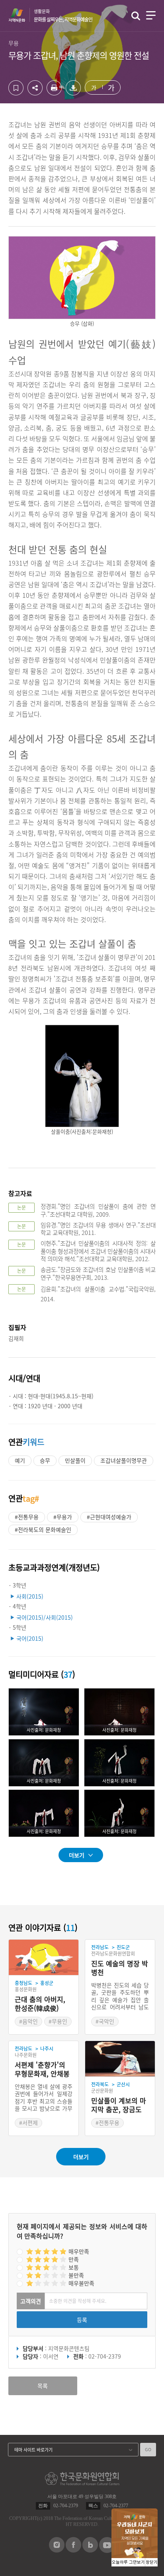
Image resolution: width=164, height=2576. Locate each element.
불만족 (76, 2275)
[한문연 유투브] (107, 2551)
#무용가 (63, 1517)
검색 (136, 16)
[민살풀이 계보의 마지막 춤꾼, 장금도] (120, 2059)
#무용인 (58, 2021)
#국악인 (105, 2021)
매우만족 (79, 2251)
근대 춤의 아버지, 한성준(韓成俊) (40, 2004)
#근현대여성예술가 (109, 1517)
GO (148, 2449)
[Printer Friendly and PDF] (54, 93)
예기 (20, 1460)
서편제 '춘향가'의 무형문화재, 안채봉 (42, 2069)
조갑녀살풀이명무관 (124, 1460)
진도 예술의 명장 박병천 (120, 1968)
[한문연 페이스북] (73, 2550)
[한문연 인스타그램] (57, 2550)
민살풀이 (75, 1460)
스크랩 (16, 88)
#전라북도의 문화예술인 (43, 1529)
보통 (74, 2267)
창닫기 (152, 2562)
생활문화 (63, 16)
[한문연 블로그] (90, 2550)
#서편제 (28, 2122)
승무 (45, 1460)
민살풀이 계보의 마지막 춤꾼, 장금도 (119, 2105)
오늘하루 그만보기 (128, 2562)
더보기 (77, 1855)
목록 (43, 2386)
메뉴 (151, 15)
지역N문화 (21, 15)
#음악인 (28, 2021)
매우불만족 (81, 2283)
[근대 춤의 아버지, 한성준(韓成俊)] (44, 1958)
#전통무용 (27, 1517)
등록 (82, 2320)
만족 (74, 2259)
